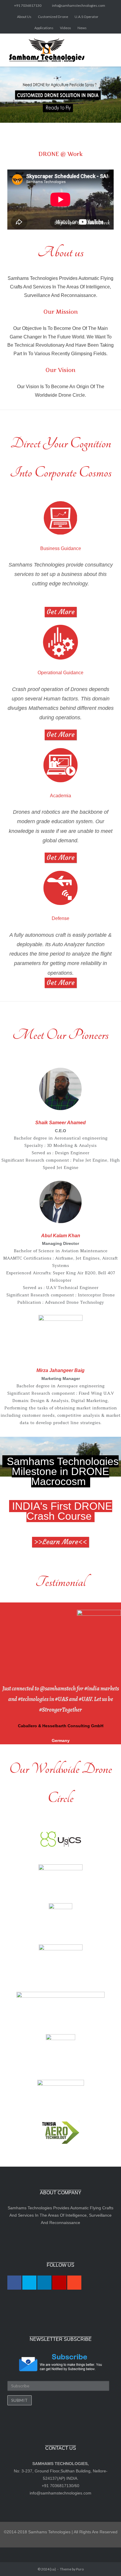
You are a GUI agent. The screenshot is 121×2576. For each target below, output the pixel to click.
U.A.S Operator (86, 17)
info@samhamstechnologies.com (79, 5)
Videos (65, 28)
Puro (80, 2569)
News (82, 28)
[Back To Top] (106, 2561)
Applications (44, 28)
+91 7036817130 (28, 5)
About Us (24, 17)
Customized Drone (53, 17)
